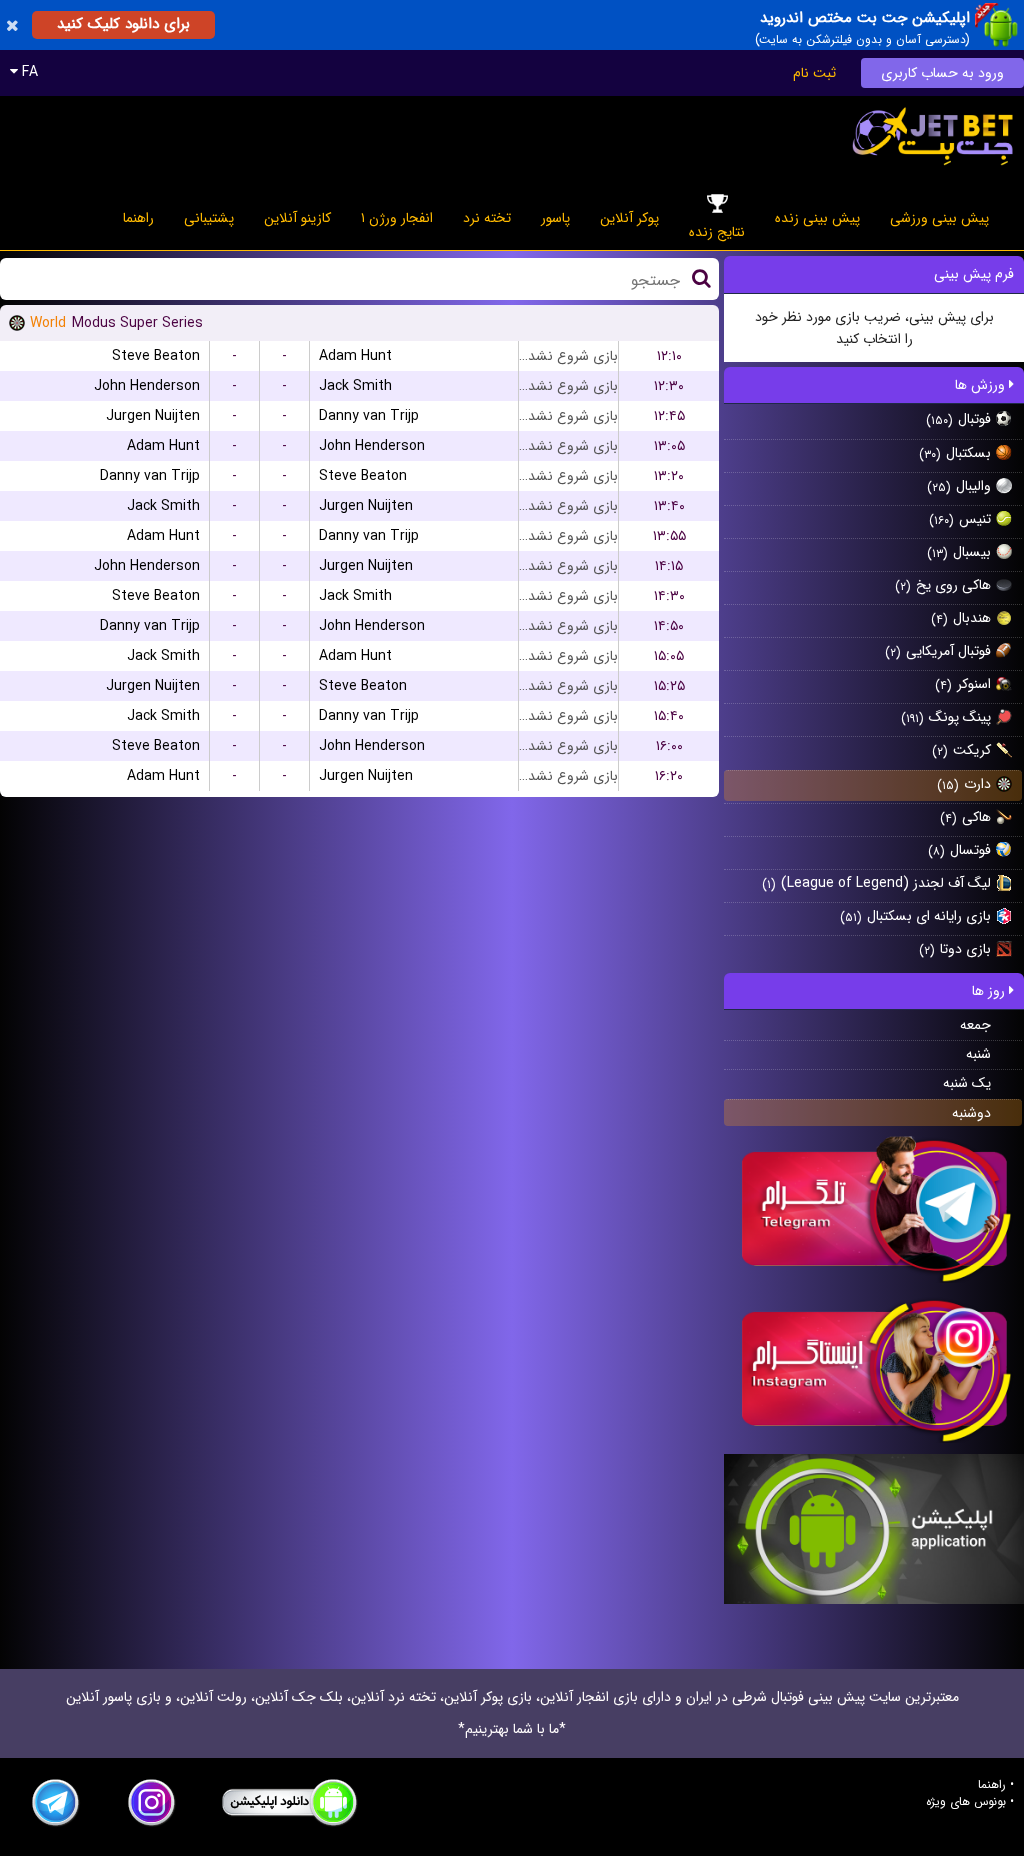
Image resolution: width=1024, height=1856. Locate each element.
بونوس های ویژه (966, 1802)
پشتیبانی (209, 218)
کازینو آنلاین (297, 218)
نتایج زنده (717, 232)
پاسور (555, 218)
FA (28, 72)
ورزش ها (982, 385)
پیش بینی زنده (817, 218)
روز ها (990, 991)
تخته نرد (487, 218)
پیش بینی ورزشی (939, 218)
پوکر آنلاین (629, 218)
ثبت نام (814, 73)
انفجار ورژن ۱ (397, 218)
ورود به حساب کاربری (942, 73)
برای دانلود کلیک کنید (123, 24)
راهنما (138, 218)
